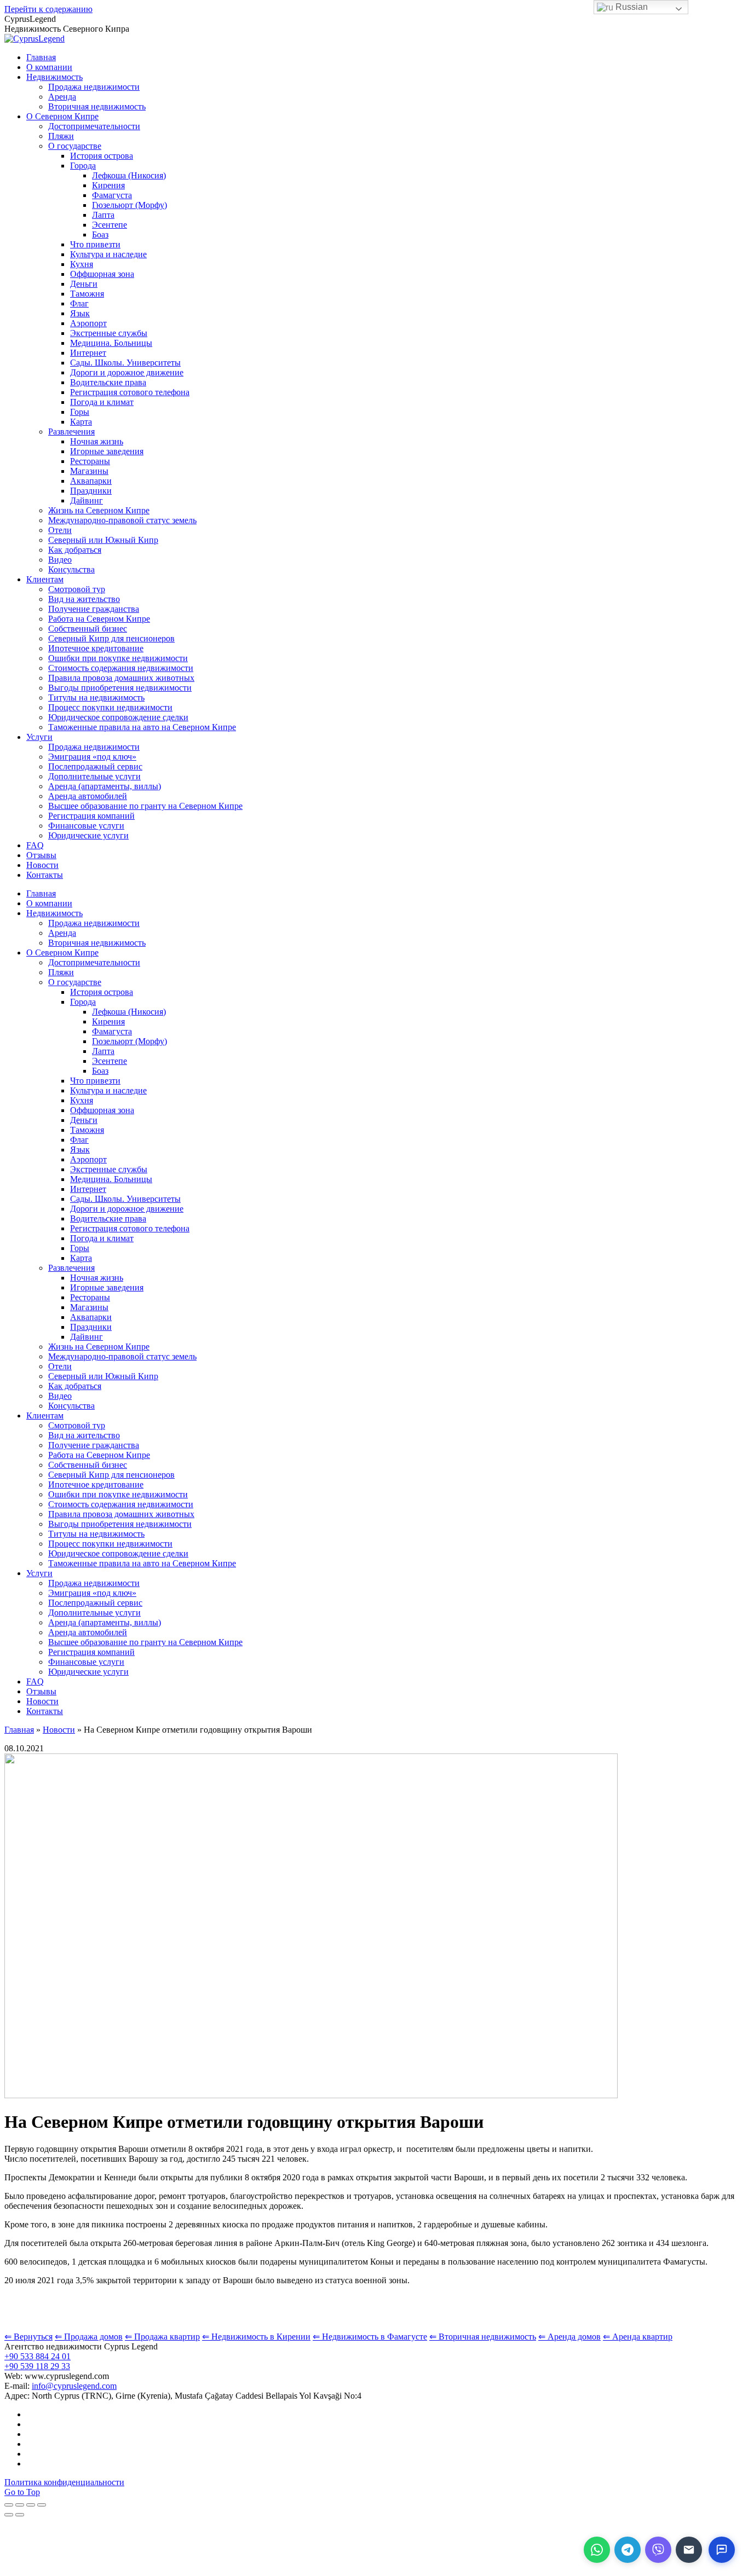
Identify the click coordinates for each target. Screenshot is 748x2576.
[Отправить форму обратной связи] (689, 2550)
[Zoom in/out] (42, 2505)
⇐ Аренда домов (569, 2337)
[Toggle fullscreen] (31, 2505)
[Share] (20, 2505)
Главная (19, 1730)
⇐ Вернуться (28, 2337)
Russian (631, 7)
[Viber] (658, 2550)
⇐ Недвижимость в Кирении (256, 2337)
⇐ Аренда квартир (638, 2337)
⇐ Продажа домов (89, 2337)
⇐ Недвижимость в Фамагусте (370, 2337)
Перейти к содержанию (48, 9)
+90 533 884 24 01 (38, 2356)
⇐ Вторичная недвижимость (483, 2337)
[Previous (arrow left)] (9, 2515)
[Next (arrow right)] (20, 2515)
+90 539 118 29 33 (37, 2366)
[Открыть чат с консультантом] (722, 2550)
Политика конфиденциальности (64, 2482)
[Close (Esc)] (9, 2505)
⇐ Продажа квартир (162, 2337)
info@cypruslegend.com (74, 2386)
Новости (59, 1730)
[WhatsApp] (597, 2550)
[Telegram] (628, 2550)
